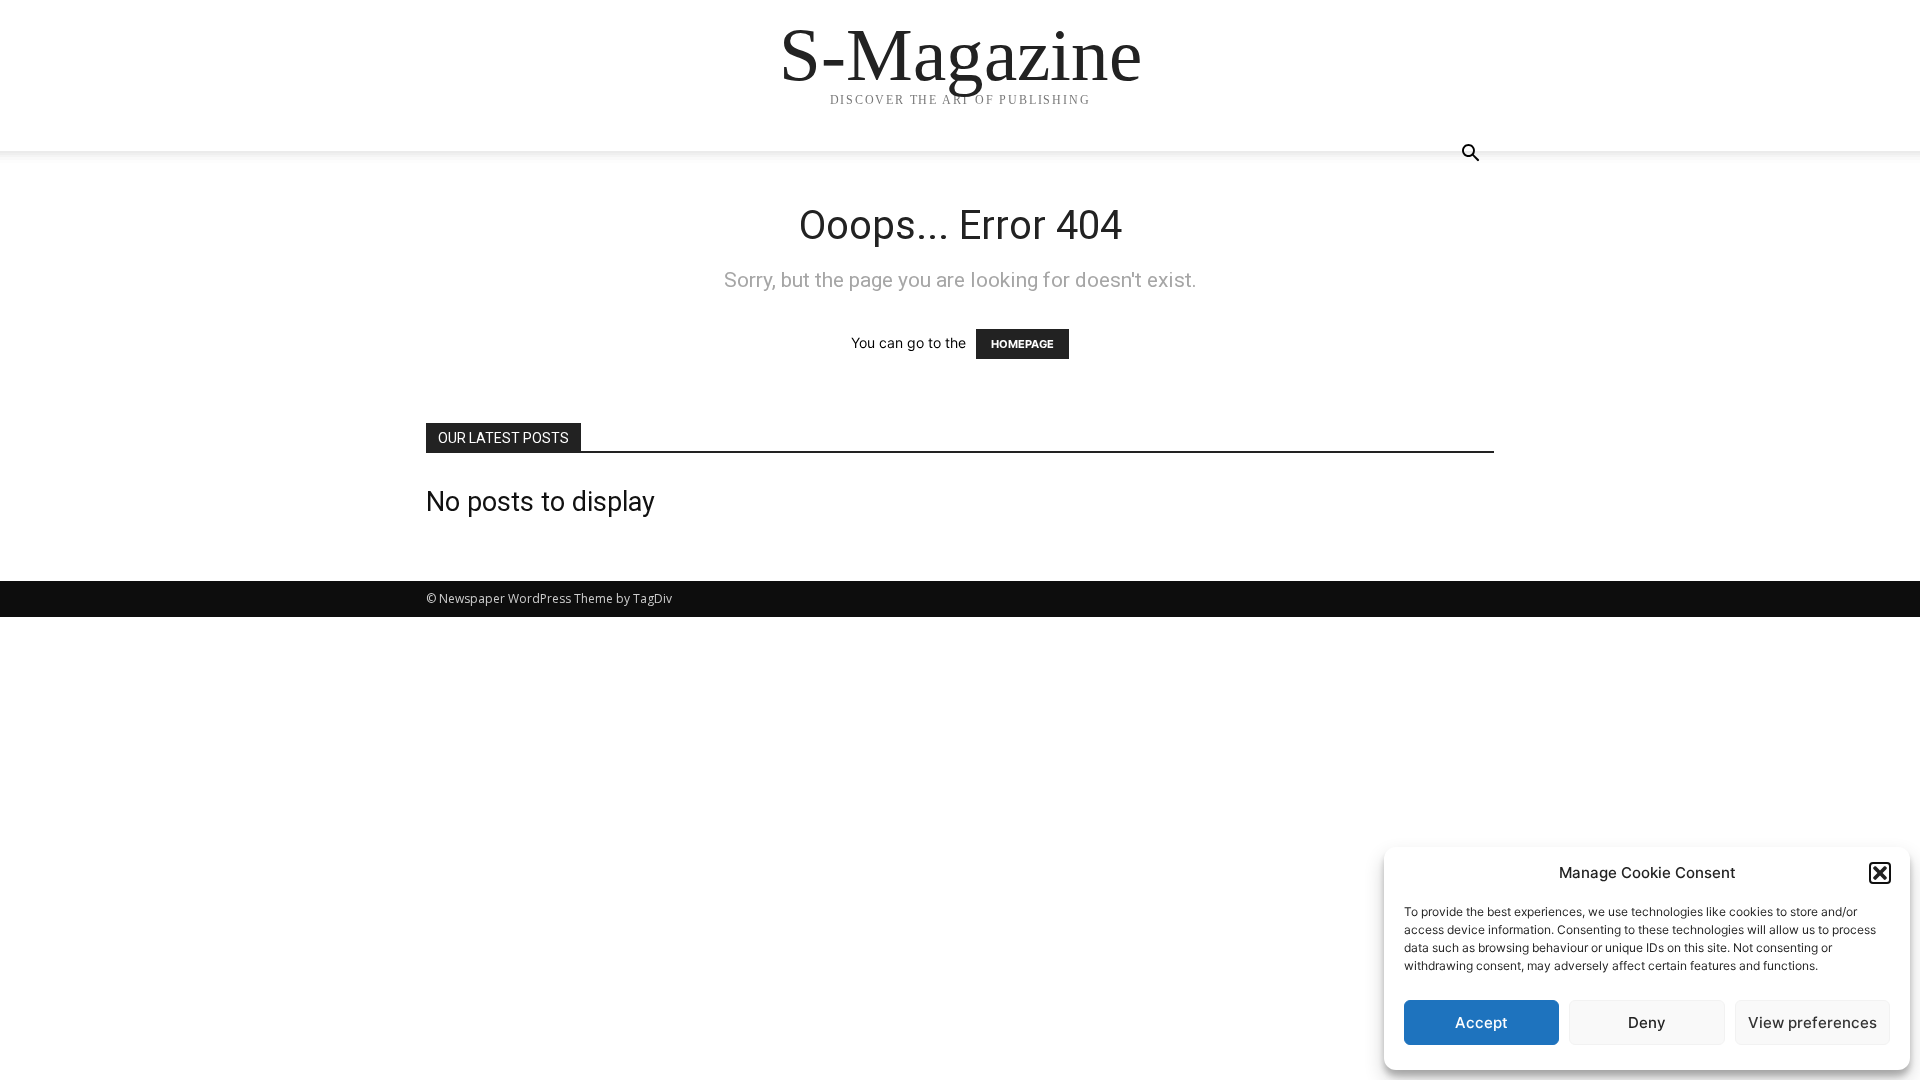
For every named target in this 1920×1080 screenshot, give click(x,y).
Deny (1647, 1022)
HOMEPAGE (1022, 344)
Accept (1481, 1022)
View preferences (1812, 1022)
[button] (1880, 873)
